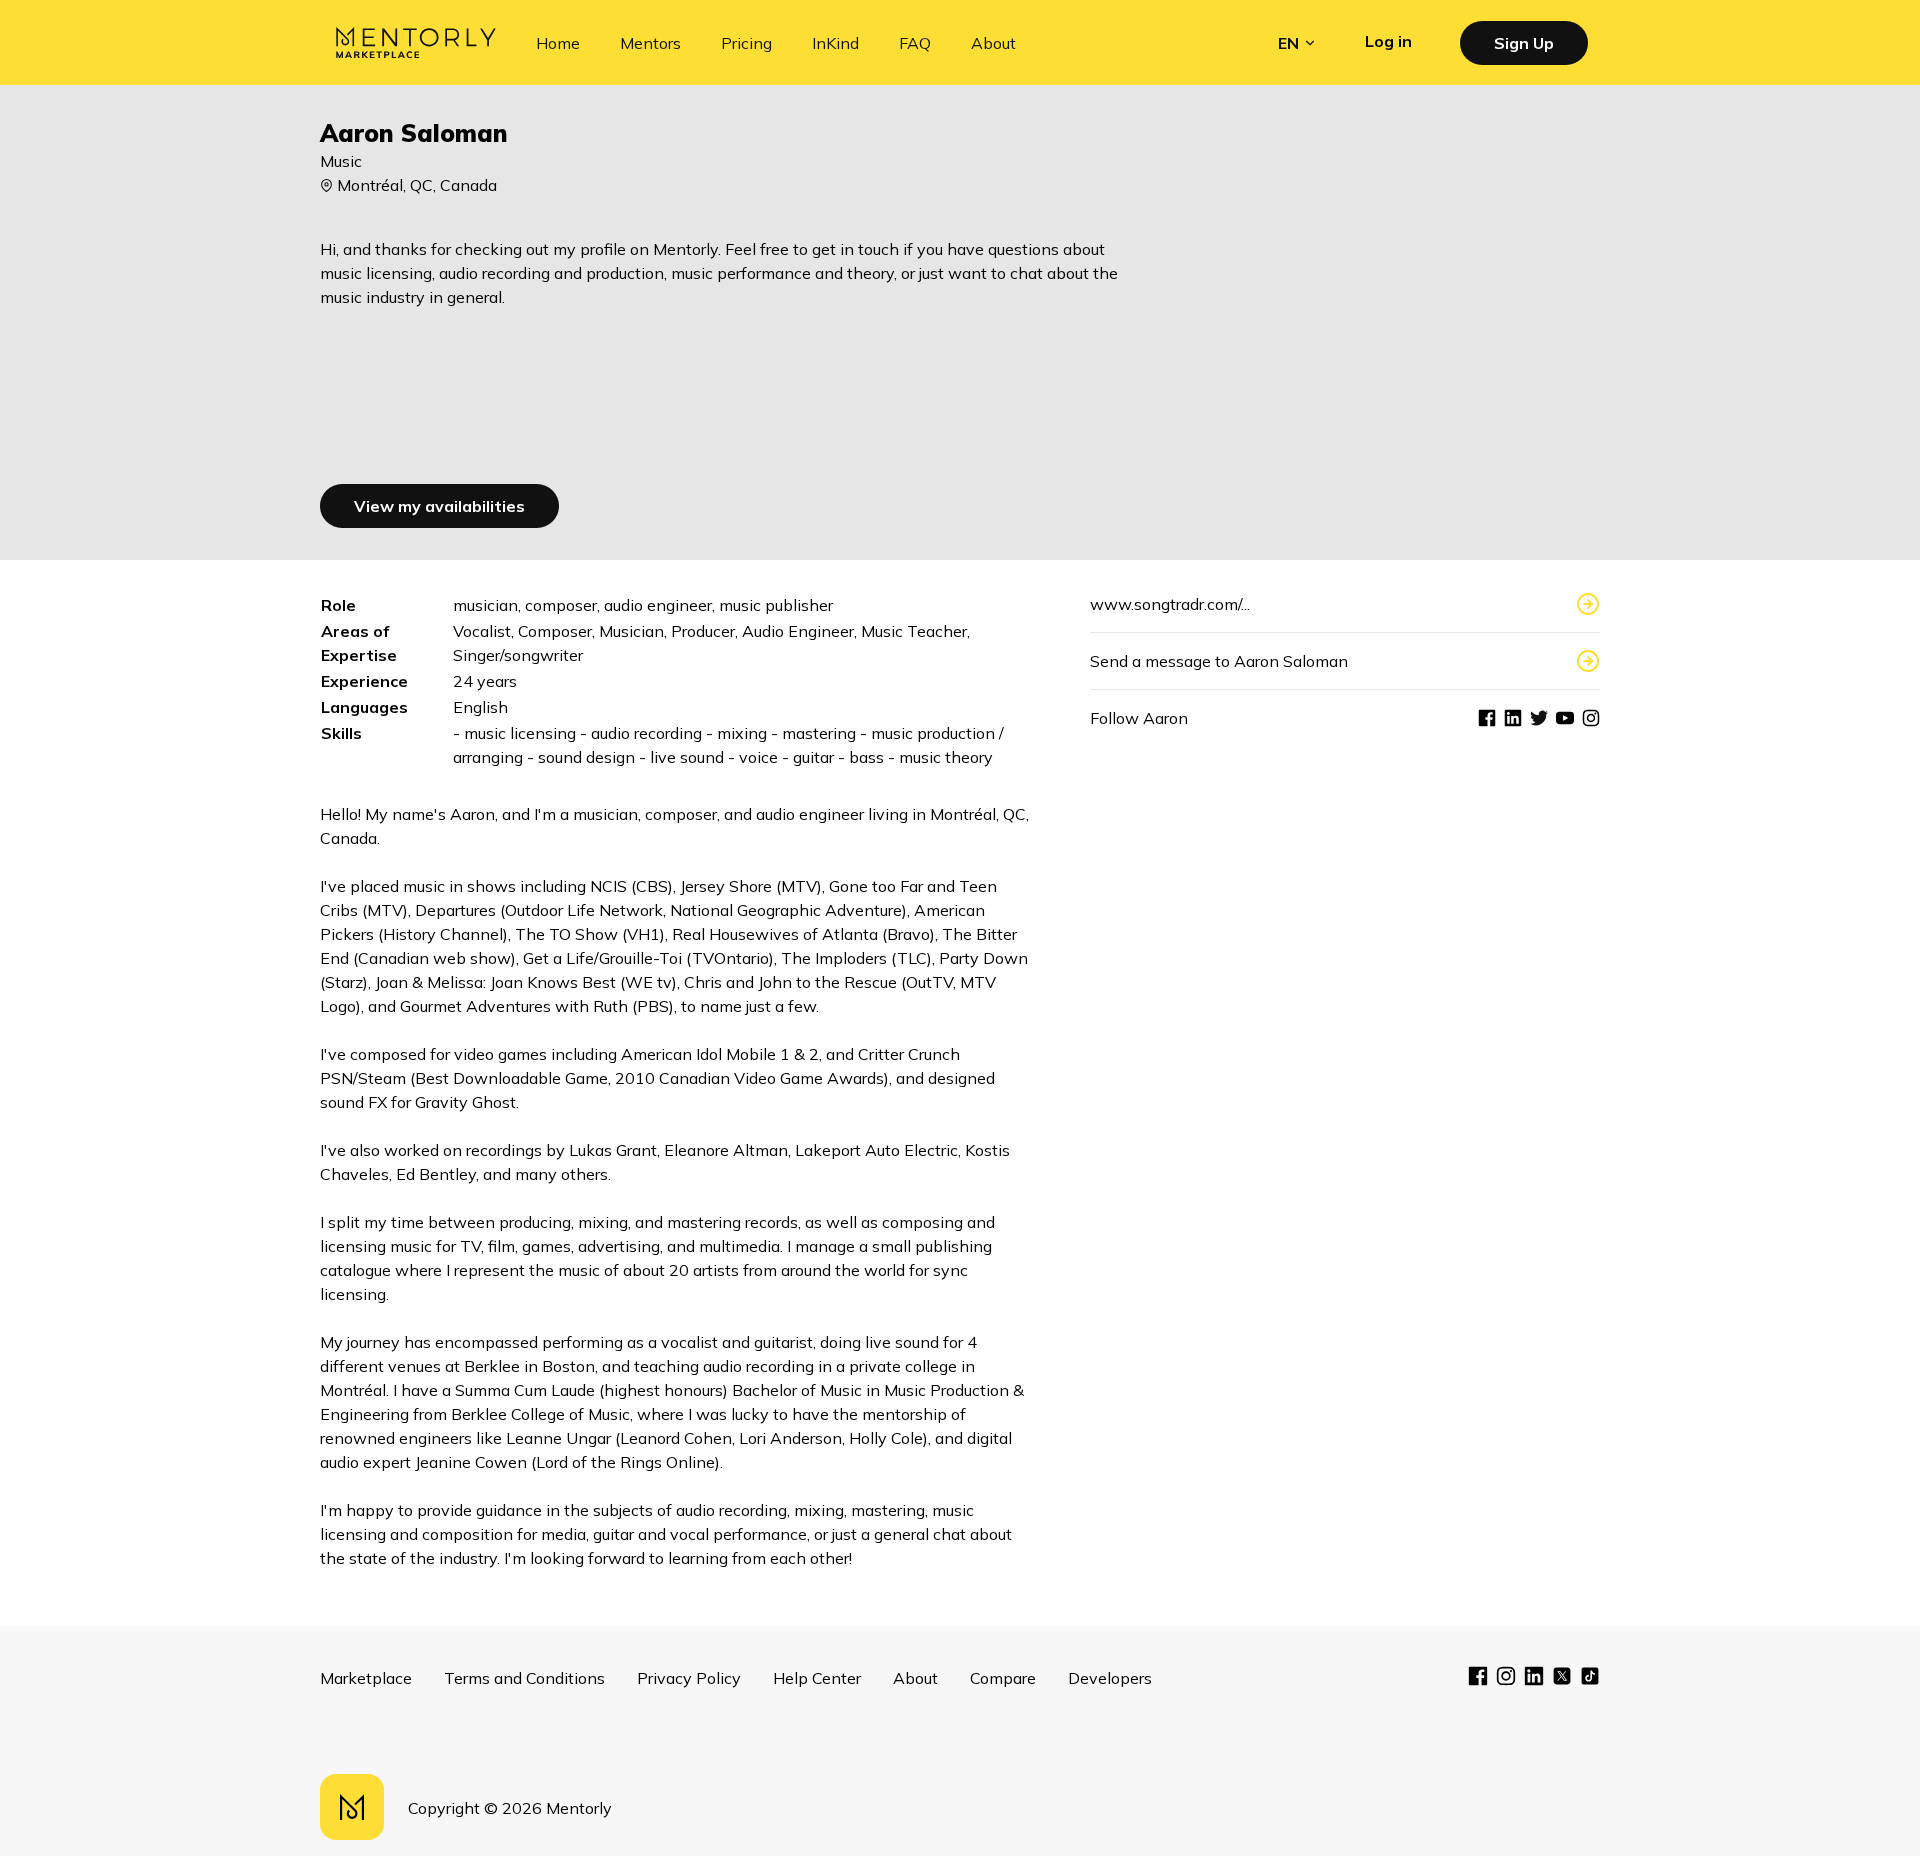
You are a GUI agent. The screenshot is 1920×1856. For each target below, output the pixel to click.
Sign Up (1524, 43)
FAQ (915, 43)
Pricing (746, 43)
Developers (1110, 1678)
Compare (1003, 1678)
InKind (835, 43)
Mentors (650, 43)
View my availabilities (439, 506)
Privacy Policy (689, 1678)
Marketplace (366, 1678)
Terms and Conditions (524, 1678)
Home (558, 43)
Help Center (817, 1678)
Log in (1388, 41)
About (993, 43)
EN (1288, 43)
